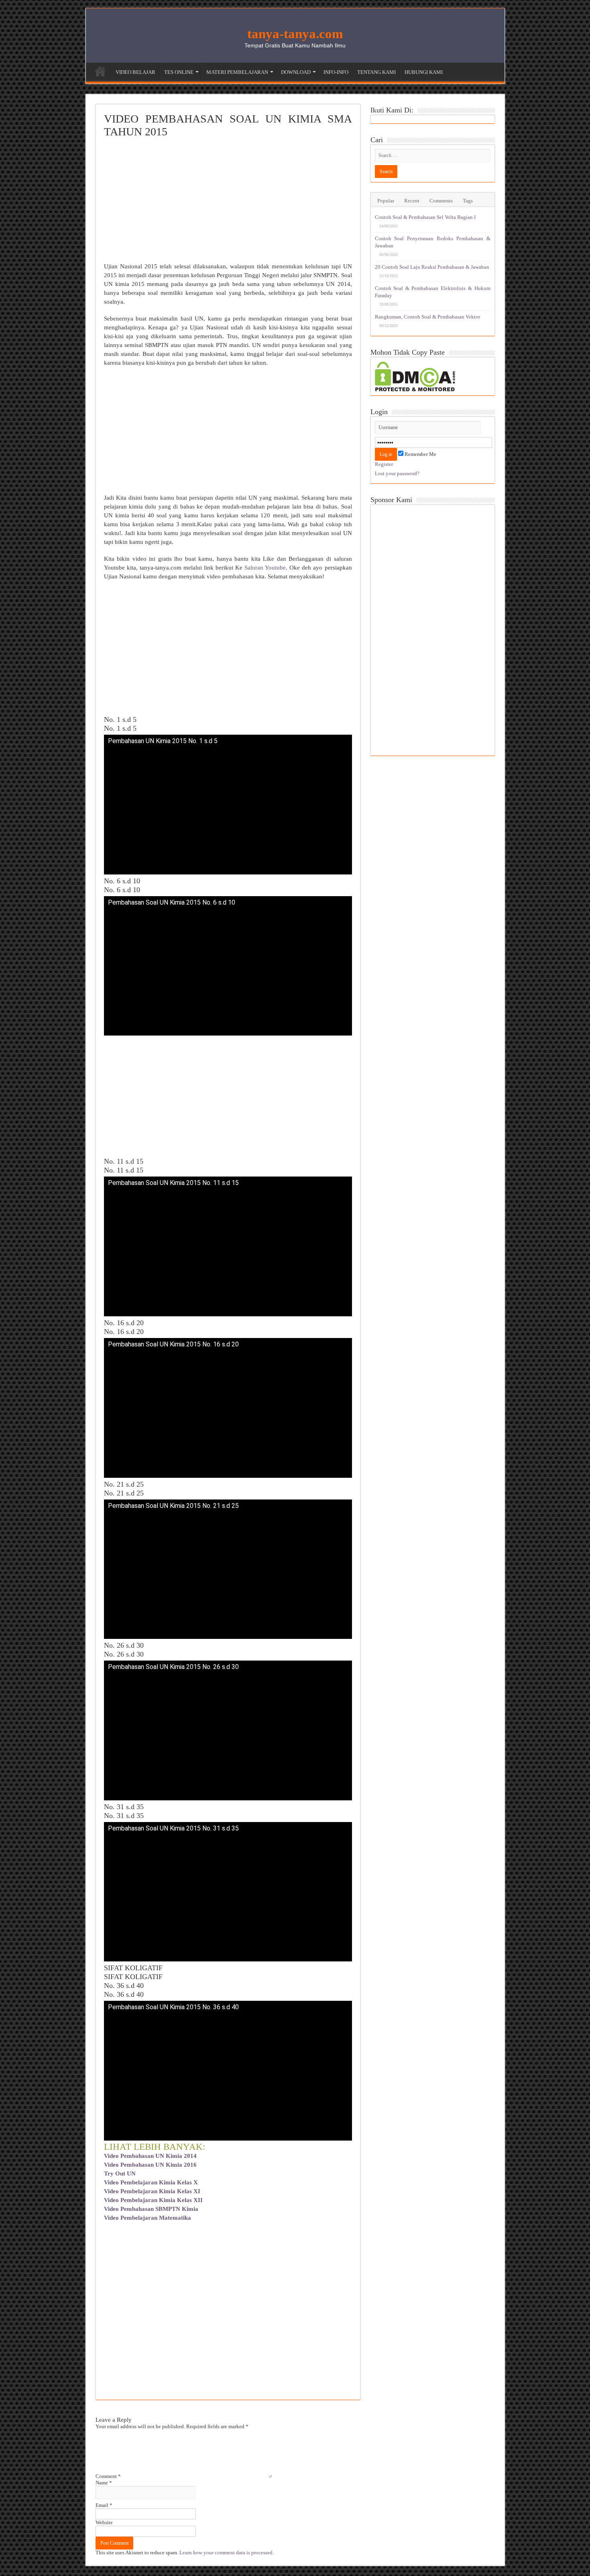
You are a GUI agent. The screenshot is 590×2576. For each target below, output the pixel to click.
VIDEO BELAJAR (135, 72)
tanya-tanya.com (295, 34)
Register (384, 464)
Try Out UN (120, 2174)
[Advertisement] (228, 202)
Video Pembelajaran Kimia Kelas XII (153, 2200)
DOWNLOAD (296, 72)
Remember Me (420, 454)
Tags (468, 201)
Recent (412, 201)
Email (104, 2505)
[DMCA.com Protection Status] (415, 376)
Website (104, 2522)
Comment (108, 2476)
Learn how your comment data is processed (226, 2553)
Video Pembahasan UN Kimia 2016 (150, 2165)
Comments (441, 201)
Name (104, 2483)
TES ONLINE (179, 72)
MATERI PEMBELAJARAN (237, 72)
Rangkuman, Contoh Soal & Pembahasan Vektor (427, 317)
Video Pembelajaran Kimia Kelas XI (152, 2191)
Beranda (100, 71)
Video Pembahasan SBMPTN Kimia (151, 2209)
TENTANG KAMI (376, 72)
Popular (386, 201)
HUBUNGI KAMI (424, 72)
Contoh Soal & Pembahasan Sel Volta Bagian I (425, 217)
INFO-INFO (336, 72)
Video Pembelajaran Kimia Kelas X (151, 2182)
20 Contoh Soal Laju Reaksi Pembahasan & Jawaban (432, 267)
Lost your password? (397, 473)
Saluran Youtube (265, 568)
